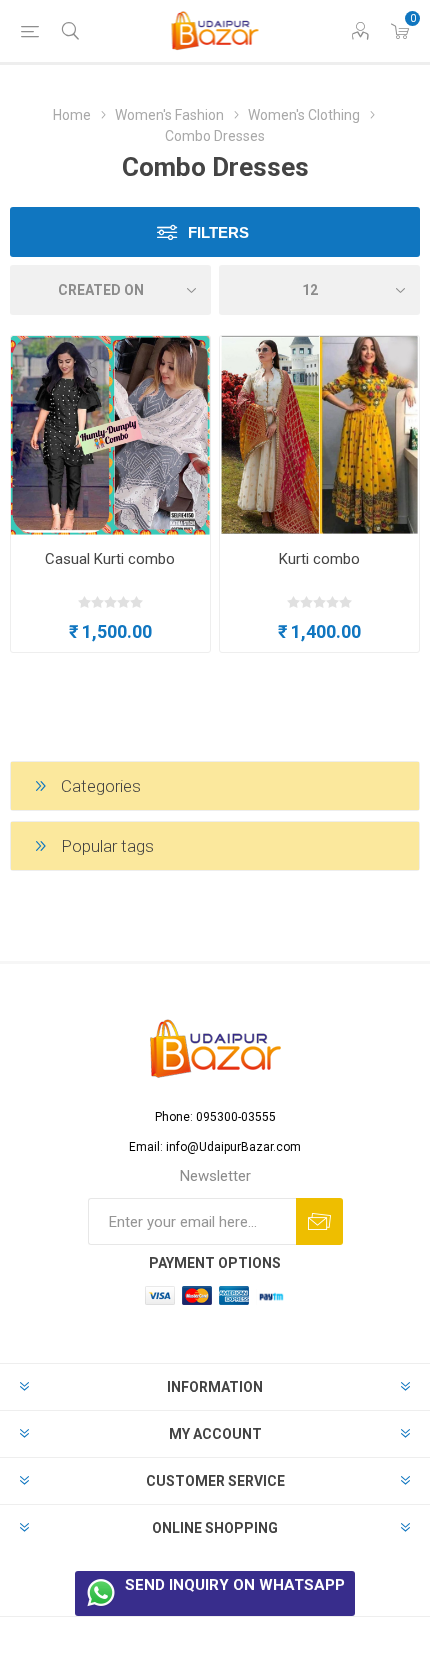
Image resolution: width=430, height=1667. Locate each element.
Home (73, 115)
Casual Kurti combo (110, 559)
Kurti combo (319, 559)
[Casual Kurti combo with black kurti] (110, 435)
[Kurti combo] (319, 435)
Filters (218, 232)
